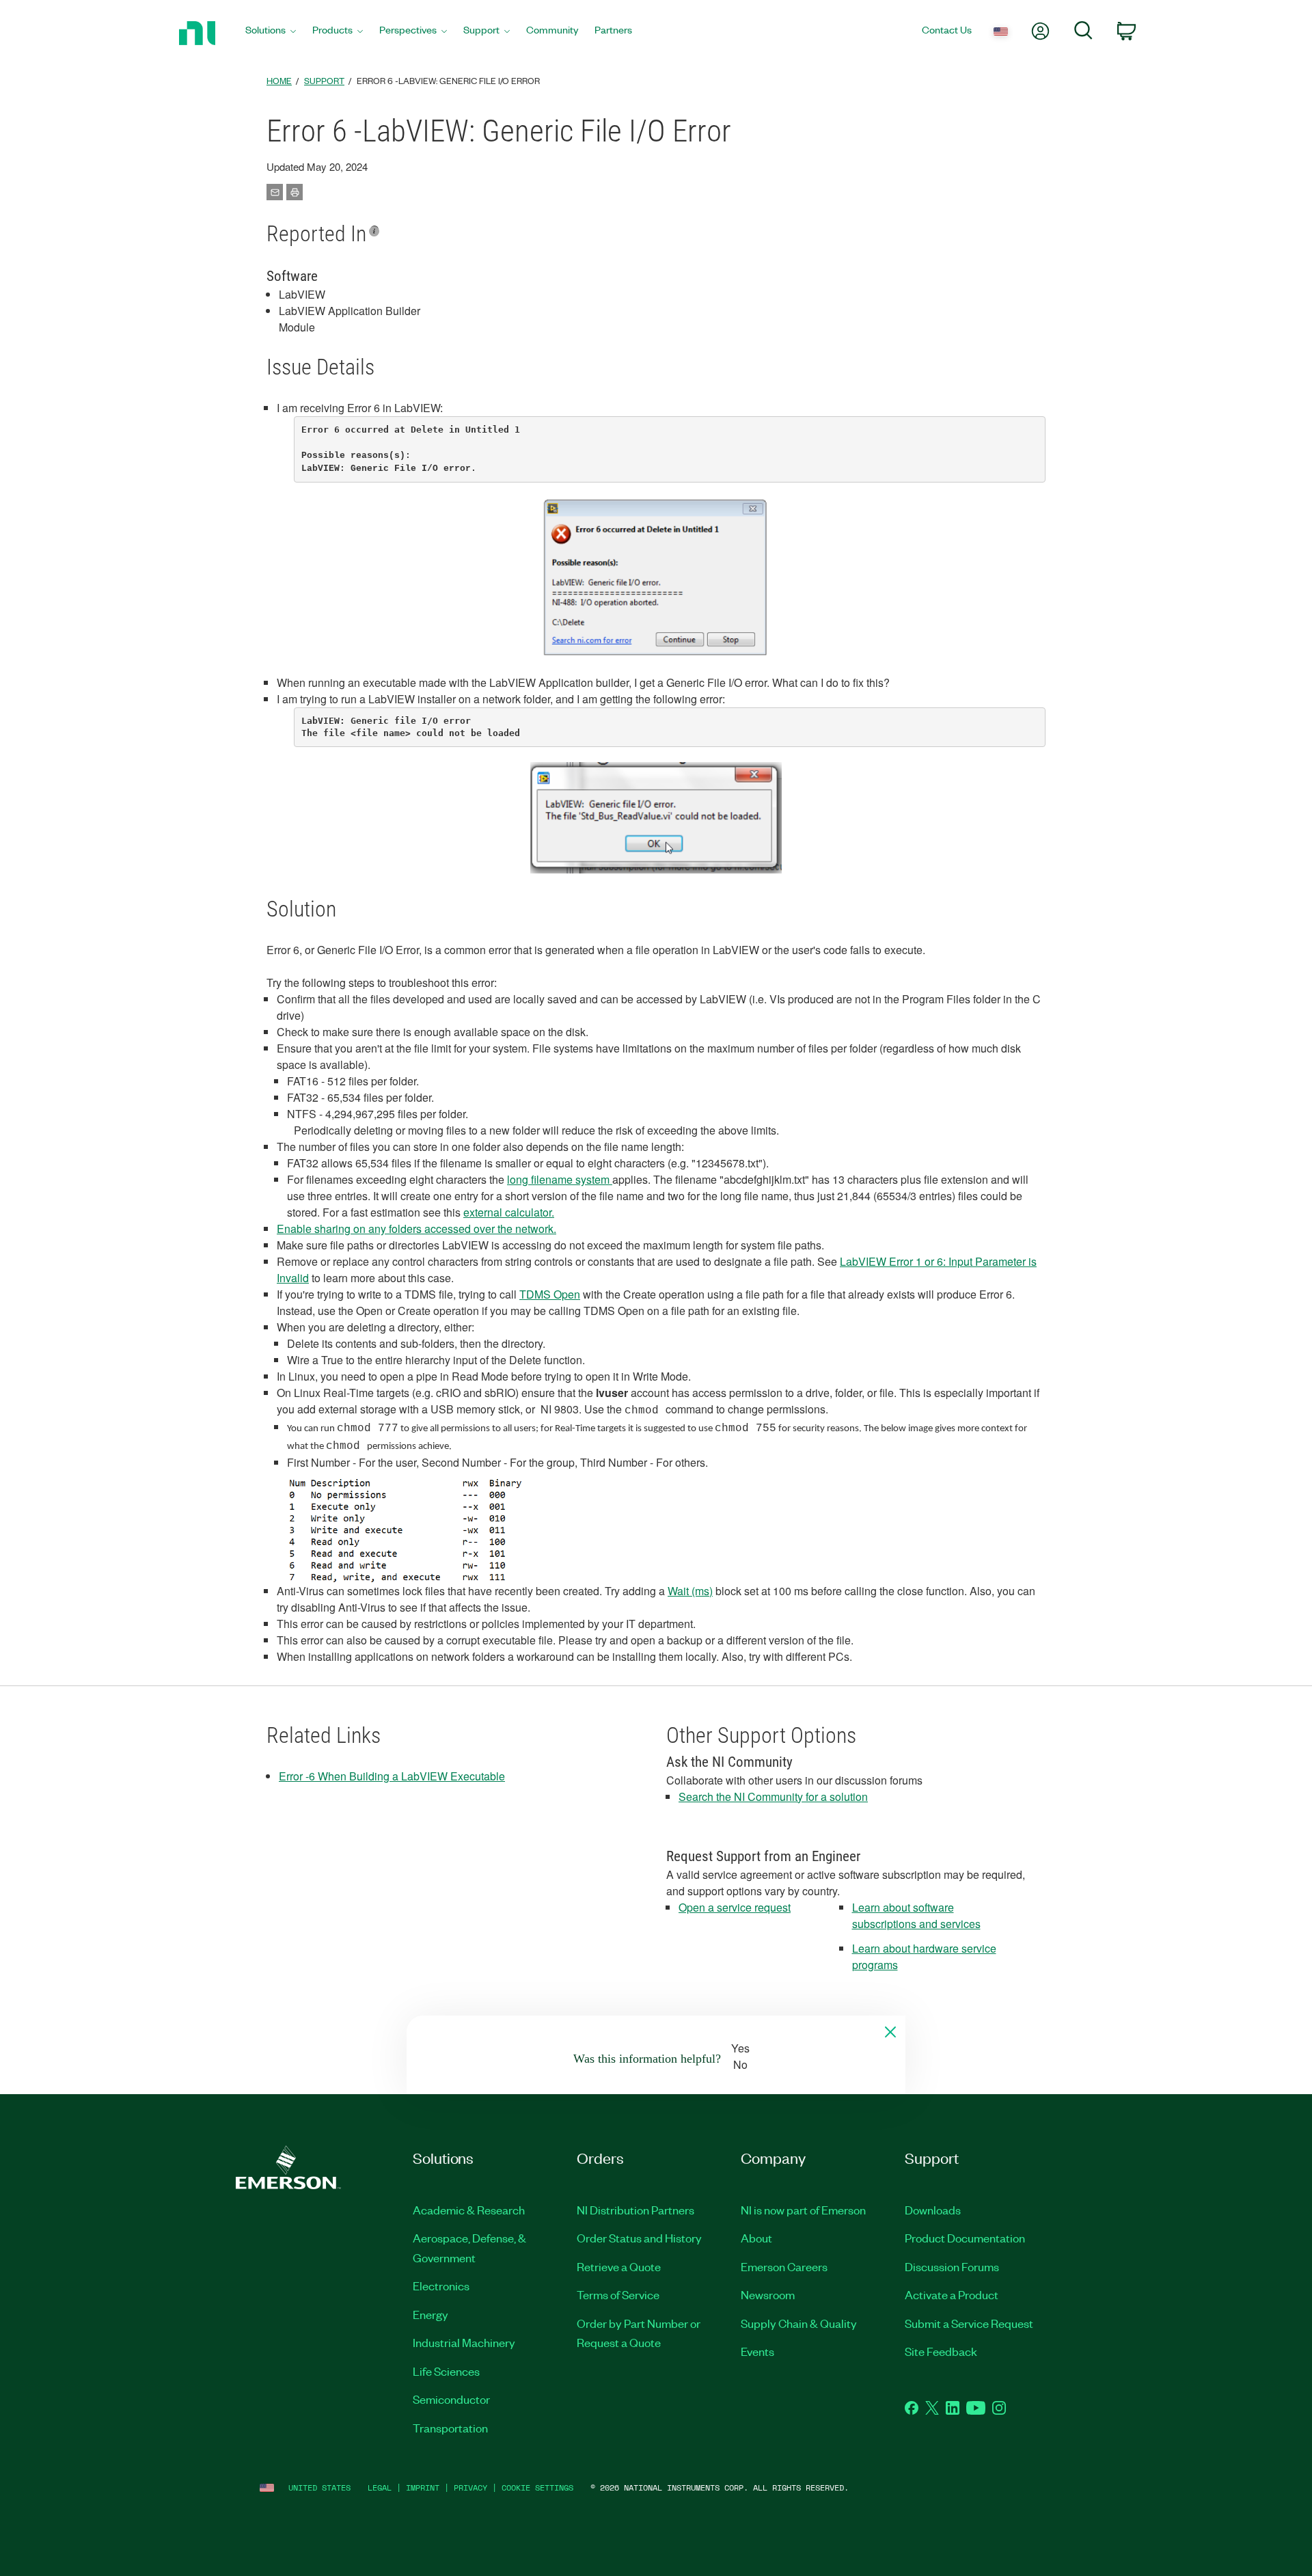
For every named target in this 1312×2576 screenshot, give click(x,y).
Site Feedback (941, 2351)
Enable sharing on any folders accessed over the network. (416, 1229)
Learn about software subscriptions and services (916, 1915)
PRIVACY (470, 2487)
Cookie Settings (537, 2487)
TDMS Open (550, 1294)
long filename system (560, 1179)
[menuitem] (271, 33)
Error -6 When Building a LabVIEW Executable (392, 1776)
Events (757, 2351)
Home (279, 80)
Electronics (441, 2286)
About (756, 2238)
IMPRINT (423, 2487)
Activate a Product (952, 2294)
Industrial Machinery (464, 2342)
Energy (430, 2314)
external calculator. (509, 1212)
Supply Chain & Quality (799, 2323)
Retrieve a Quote (619, 2266)
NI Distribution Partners (635, 2210)
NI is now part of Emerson (803, 2210)
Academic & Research (469, 2210)
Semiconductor (451, 2399)
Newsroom (768, 2294)
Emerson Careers (784, 2266)
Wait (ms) (690, 1591)
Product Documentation (965, 2238)
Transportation (450, 2428)
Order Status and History (639, 2238)
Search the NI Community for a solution (773, 1797)
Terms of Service (618, 2294)
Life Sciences (446, 2371)
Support (324, 80)
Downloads (933, 2210)
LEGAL (380, 2487)
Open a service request (735, 1907)
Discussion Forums (952, 2266)
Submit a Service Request (969, 2323)
